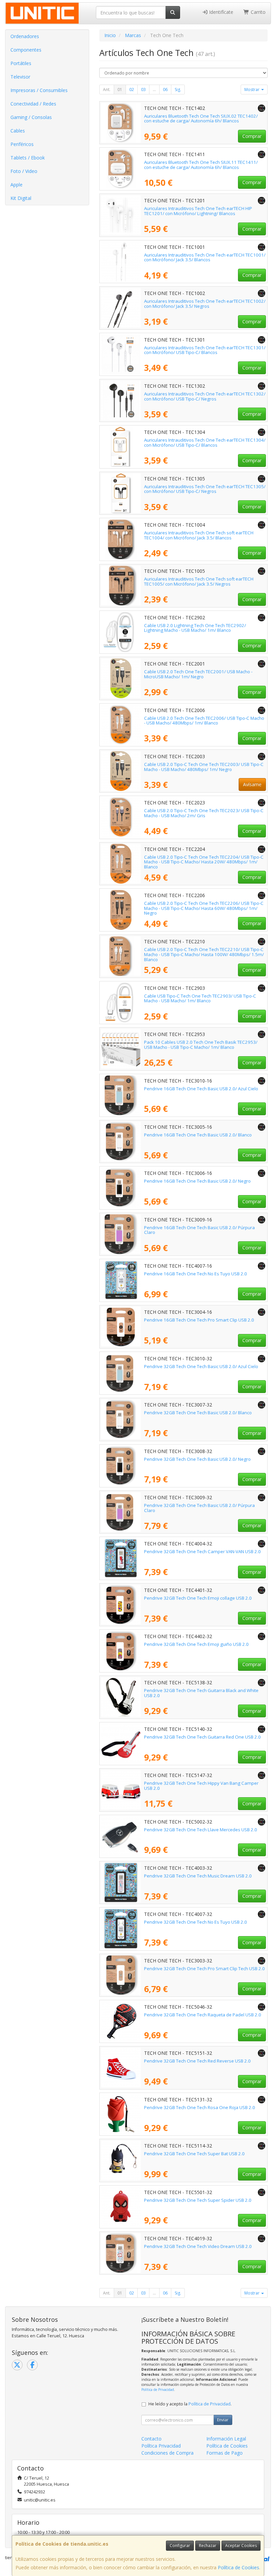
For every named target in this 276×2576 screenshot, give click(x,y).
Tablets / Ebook (28, 158)
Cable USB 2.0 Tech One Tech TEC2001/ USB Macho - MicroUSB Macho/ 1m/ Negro (198, 674)
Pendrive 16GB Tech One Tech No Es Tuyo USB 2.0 (196, 1274)
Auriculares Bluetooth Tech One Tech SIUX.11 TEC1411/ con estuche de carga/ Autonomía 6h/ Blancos (201, 165)
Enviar (223, 2420)
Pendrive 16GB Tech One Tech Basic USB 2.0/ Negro (197, 1181)
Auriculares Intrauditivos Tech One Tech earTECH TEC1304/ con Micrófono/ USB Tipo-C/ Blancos (205, 442)
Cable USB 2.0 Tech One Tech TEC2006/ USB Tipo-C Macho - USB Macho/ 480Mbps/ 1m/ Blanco (204, 721)
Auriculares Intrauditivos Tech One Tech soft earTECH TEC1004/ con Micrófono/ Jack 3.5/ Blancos (199, 535)
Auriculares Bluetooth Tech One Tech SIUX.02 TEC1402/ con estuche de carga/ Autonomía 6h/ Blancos (201, 119)
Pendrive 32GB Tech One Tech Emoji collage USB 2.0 (198, 1598)
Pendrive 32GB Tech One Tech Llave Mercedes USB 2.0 (201, 1830)
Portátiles (21, 63)
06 (165, 90)
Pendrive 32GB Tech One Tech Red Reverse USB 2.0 (197, 2061)
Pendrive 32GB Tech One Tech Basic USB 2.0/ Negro (197, 1459)
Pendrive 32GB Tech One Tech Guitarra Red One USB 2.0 (202, 1737)
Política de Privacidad (158, 2390)
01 (120, 90)
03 (143, 90)
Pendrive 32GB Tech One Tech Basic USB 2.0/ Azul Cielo (201, 1366)
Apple (16, 185)
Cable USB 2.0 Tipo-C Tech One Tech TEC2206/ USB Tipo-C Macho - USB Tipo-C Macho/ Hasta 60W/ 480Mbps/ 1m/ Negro (204, 908)
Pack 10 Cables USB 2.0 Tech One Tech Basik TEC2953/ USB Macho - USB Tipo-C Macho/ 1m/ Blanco (201, 1045)
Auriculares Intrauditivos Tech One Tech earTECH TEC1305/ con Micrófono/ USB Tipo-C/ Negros (205, 489)
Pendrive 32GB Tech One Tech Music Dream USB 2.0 (198, 1876)
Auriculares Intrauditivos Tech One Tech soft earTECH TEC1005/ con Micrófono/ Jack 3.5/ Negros (199, 581)
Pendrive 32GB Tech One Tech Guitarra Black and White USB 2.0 (201, 1693)
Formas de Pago (225, 2453)
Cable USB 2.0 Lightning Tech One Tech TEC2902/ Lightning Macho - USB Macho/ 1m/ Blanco (195, 628)
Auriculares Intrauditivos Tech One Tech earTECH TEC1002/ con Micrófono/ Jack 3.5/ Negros (205, 304)
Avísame (252, 784)
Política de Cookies (238, 2567)
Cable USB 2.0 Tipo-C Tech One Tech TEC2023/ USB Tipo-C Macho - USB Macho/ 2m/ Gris (204, 813)
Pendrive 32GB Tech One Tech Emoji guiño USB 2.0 (196, 1644)
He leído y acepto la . (190, 2404)
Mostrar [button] (252, 90)
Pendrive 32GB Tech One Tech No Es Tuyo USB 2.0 (196, 1922)
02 (132, 90)
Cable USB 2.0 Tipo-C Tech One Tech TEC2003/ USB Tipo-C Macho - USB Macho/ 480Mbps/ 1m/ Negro (204, 767)
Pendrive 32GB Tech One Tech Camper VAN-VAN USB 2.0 (202, 1551)
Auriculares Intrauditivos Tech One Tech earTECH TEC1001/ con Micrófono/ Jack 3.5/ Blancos (205, 257)
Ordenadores (25, 36)
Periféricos (22, 144)
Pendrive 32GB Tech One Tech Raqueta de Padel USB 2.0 (203, 2015)
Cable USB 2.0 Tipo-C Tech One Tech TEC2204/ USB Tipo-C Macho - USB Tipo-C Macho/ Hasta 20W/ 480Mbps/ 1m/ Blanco (204, 862)
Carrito (257, 12)
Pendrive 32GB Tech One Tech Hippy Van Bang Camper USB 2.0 (201, 1786)
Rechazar (208, 2545)
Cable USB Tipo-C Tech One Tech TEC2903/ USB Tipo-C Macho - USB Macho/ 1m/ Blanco (200, 998)
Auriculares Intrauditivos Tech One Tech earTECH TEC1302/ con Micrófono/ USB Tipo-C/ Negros (205, 396)
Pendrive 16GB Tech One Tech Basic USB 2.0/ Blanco (198, 1135)
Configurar (180, 2545)
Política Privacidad (161, 2446)
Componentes (26, 50)
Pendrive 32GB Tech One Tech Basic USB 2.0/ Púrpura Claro (199, 1508)
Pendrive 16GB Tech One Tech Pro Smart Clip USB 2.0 (199, 1320)
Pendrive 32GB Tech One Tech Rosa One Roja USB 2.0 (200, 2107)
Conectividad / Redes (33, 104)
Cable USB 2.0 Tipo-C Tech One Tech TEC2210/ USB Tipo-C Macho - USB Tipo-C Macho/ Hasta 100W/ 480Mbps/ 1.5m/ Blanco (204, 954)
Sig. (178, 90)
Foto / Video (24, 171)
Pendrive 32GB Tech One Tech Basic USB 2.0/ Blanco (198, 1413)
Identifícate (220, 12)
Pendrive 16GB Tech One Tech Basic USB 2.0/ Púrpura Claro (199, 1230)
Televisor (20, 77)
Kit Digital (21, 198)
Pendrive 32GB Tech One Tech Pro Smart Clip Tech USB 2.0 (204, 1968)
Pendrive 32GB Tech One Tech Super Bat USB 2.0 (194, 2154)
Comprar (252, 136)
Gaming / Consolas (31, 117)
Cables (18, 131)
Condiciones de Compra (167, 2453)
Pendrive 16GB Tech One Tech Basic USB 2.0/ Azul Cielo (201, 1089)
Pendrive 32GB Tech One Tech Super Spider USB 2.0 (198, 2200)
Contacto (151, 2439)
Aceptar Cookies (241, 2545)
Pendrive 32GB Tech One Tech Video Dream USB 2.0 (198, 2246)
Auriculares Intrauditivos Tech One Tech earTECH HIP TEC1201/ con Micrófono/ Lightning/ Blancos (198, 211)
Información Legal (226, 2439)
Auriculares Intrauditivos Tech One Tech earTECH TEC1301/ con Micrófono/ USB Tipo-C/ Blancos (205, 350)
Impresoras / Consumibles (39, 90)
